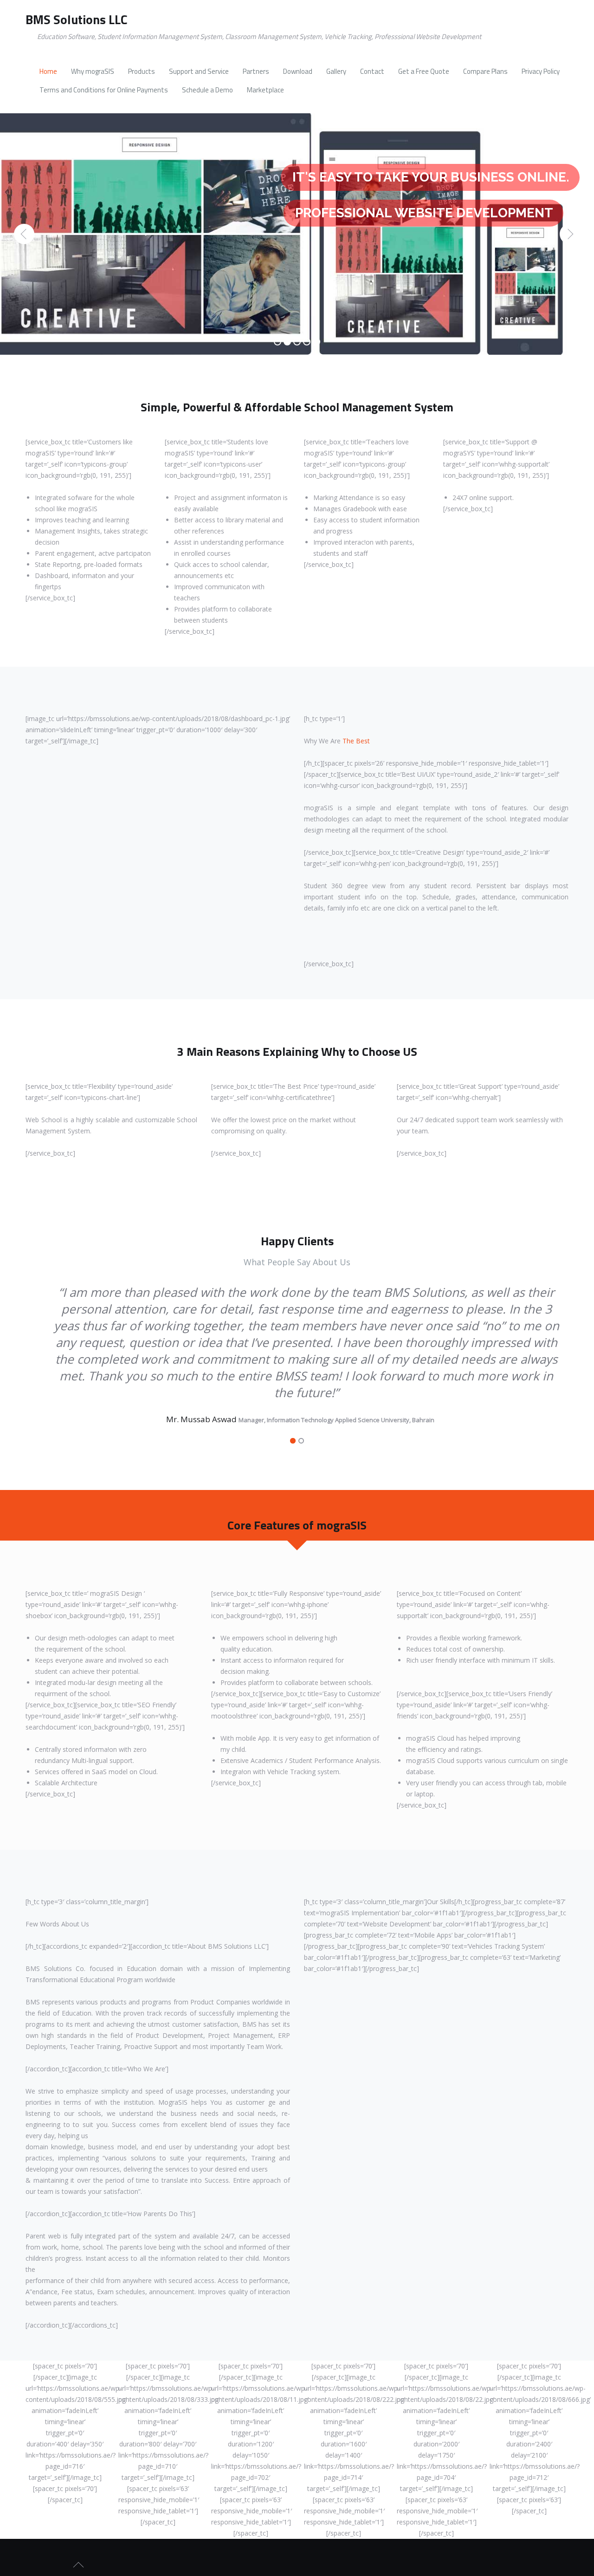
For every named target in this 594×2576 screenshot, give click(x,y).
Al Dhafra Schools (333, 1386)
